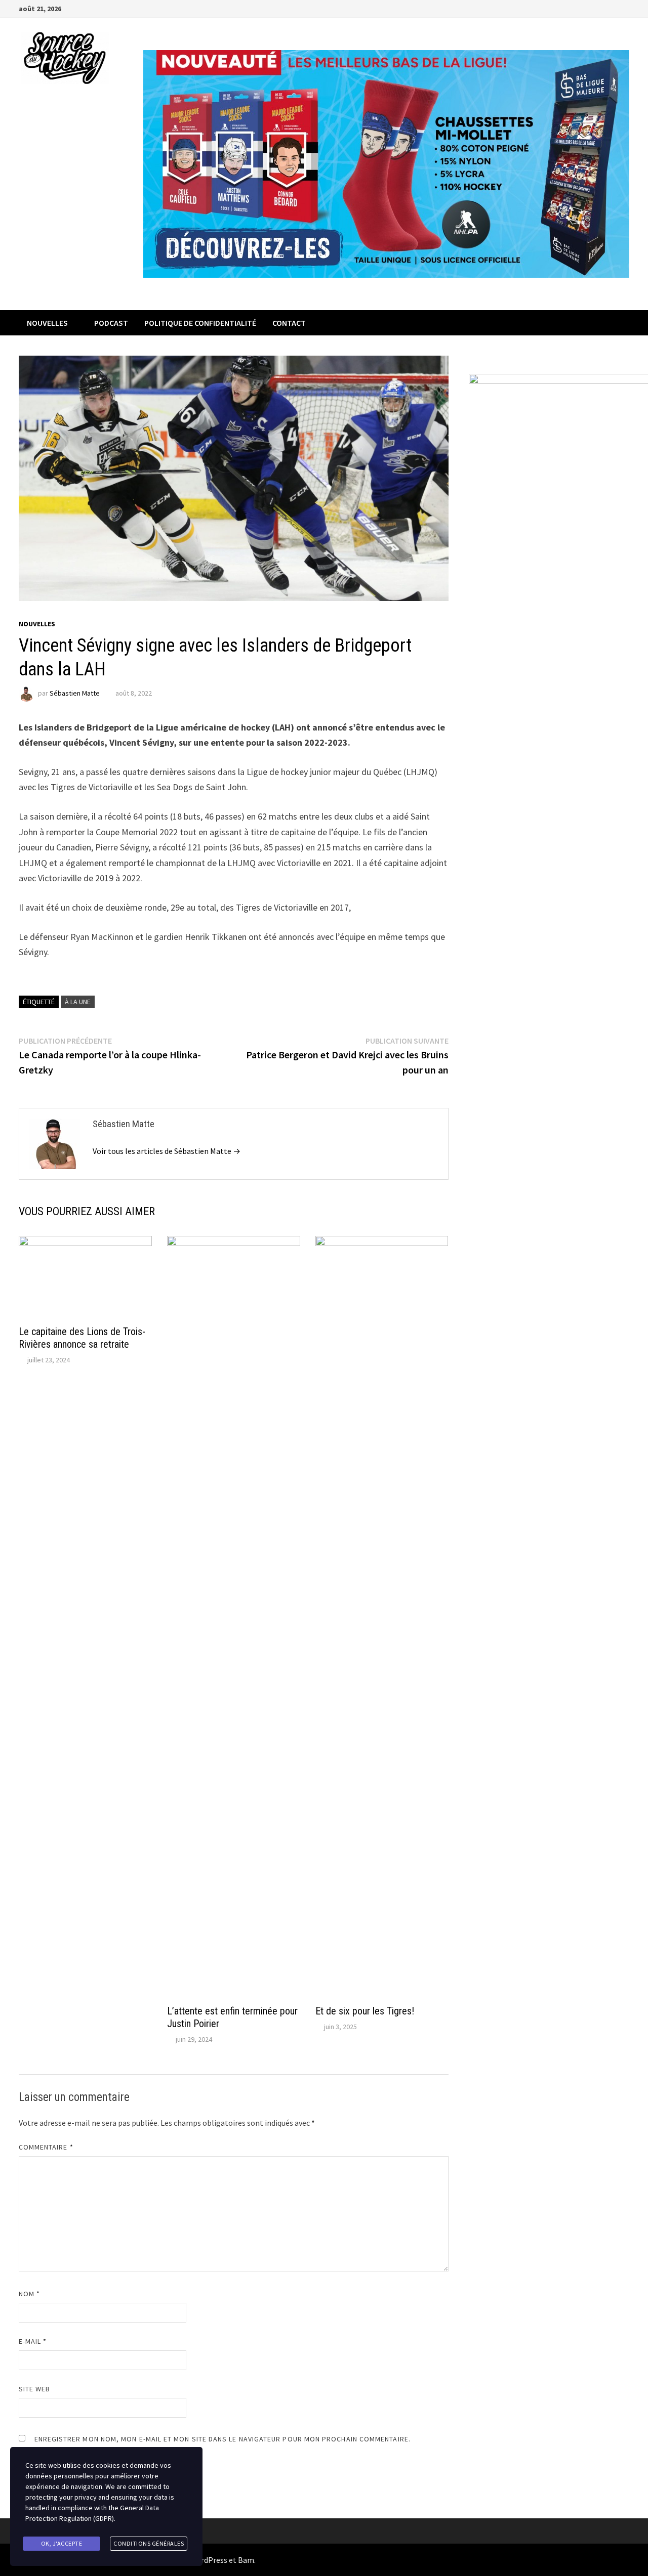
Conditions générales (149, 2543)
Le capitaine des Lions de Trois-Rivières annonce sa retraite (82, 1338)
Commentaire (46, 2147)
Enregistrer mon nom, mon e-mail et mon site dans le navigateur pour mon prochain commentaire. (222, 2439)
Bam (246, 2560)
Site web (35, 2389)
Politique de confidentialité (200, 323)
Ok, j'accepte (62, 2543)
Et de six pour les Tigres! (365, 2011)
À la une (78, 1002)
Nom (29, 2294)
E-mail (33, 2341)
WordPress (209, 2560)
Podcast (111, 323)
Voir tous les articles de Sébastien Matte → (167, 1151)
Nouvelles (47, 323)
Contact (289, 323)
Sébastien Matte (75, 693)
